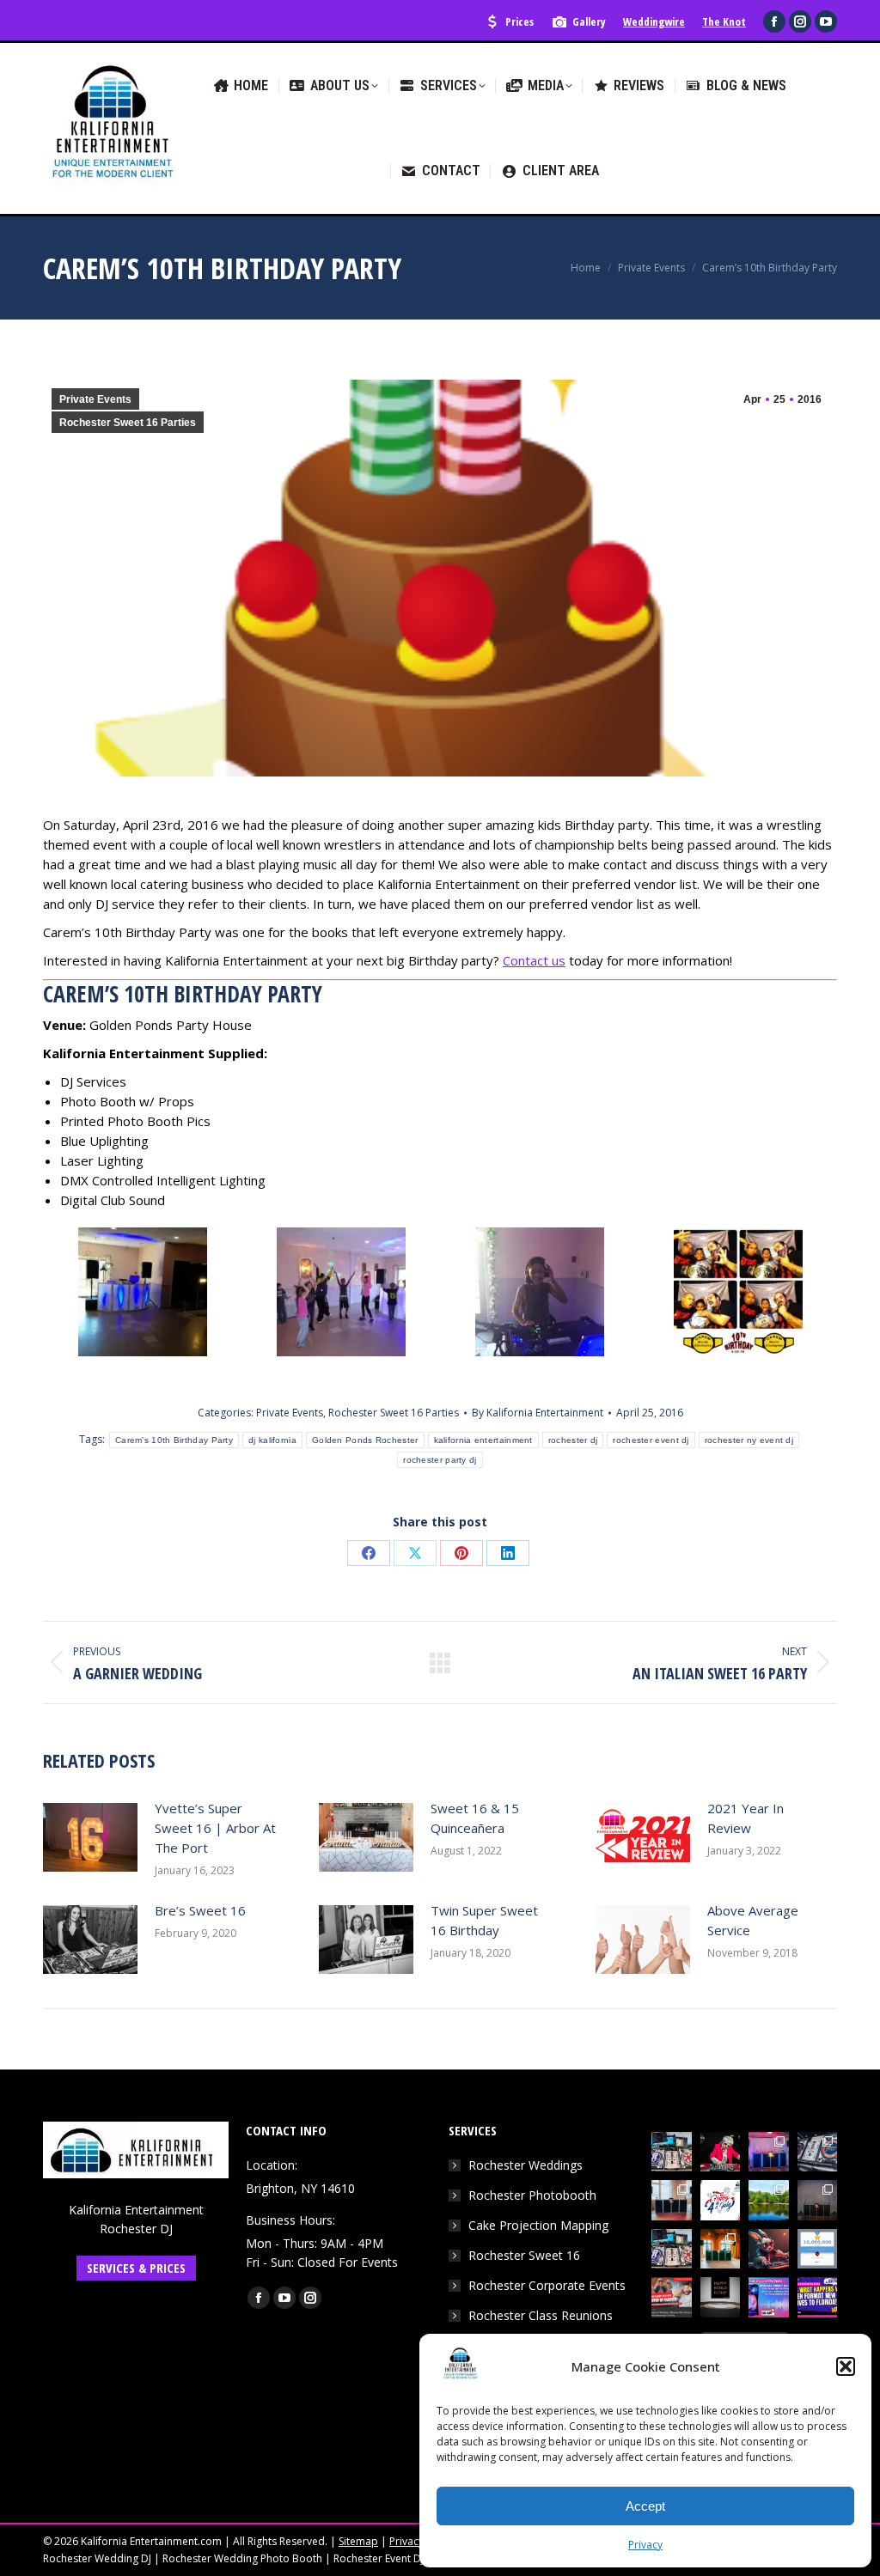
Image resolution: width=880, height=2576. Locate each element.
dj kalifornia (272, 1440)
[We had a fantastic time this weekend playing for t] (721, 2249)
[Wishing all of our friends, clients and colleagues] (721, 2200)
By (538, 1413)
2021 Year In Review (746, 1818)
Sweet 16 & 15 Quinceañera (475, 1818)
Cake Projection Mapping (538, 2225)
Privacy (645, 2545)
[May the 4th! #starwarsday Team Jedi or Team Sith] (672, 2152)
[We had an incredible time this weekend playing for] (769, 2152)
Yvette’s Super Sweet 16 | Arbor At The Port (215, 1828)
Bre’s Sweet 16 (200, 1910)
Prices (519, 21)
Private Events (95, 399)
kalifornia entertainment (483, 1440)
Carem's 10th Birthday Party (174, 1440)
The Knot (724, 21)
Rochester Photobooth (532, 2195)
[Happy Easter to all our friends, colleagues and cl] (769, 2249)
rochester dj (573, 1440)
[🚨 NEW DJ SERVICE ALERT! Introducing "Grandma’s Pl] (721, 2152)
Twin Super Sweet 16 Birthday (484, 1920)
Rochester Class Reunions (541, 2315)
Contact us (534, 960)
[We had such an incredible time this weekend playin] (818, 2200)
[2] (341, 1292)
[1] (143, 1292)
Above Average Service (753, 1920)
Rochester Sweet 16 (524, 2255)
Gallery (589, 21)
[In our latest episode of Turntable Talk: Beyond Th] (818, 2297)
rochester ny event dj (749, 1440)
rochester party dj (440, 1460)
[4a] (738, 1292)
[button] (846, 2366)
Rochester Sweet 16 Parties (128, 423)
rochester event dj (651, 1440)
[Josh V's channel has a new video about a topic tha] (672, 2297)
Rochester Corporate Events (547, 2285)
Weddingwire (654, 21)
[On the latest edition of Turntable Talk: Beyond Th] (769, 2297)
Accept (645, 2506)
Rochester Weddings (526, 2165)
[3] (540, 1292)
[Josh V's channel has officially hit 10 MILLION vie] (818, 2249)
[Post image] (90, 1837)
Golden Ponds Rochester (365, 1440)
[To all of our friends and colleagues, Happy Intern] (721, 2297)
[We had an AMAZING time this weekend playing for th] (672, 2200)
